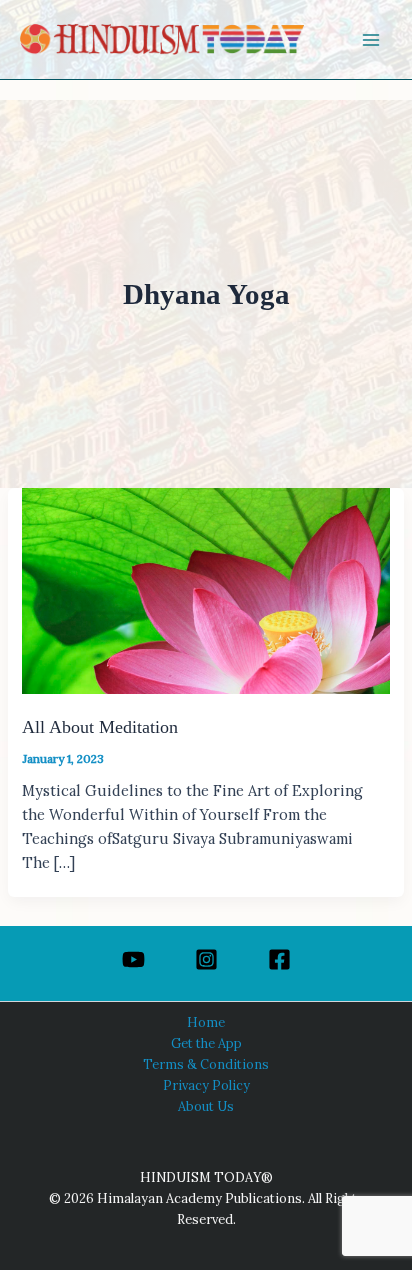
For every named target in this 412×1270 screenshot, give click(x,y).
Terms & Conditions (206, 1064)
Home (206, 1022)
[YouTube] (133, 959)
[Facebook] (279, 959)
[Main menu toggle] (371, 40)
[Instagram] (206, 959)
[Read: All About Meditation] (205, 589)
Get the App (206, 1043)
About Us (206, 1106)
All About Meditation (100, 727)
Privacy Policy (206, 1085)
